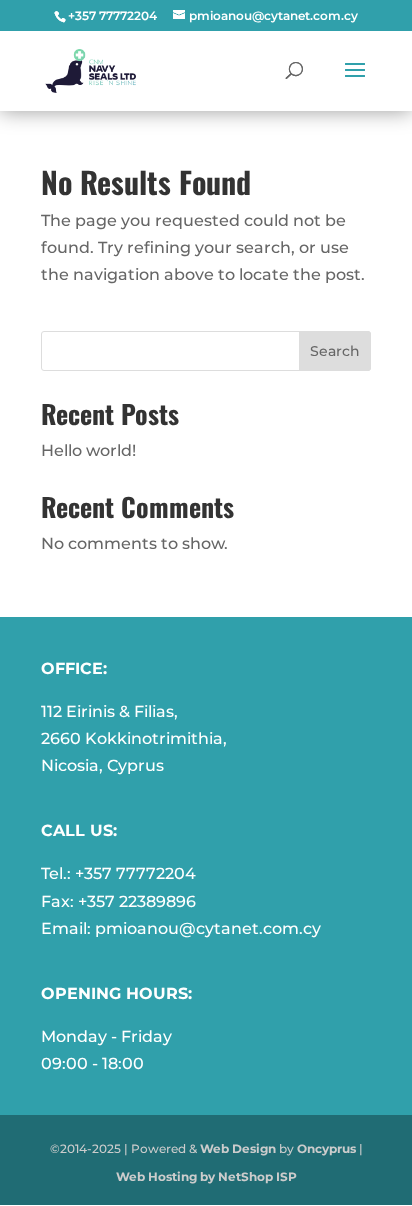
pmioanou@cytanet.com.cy (208, 928)
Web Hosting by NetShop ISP (206, 1176)
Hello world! (88, 450)
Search (335, 351)
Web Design (238, 1148)
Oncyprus (326, 1148)
